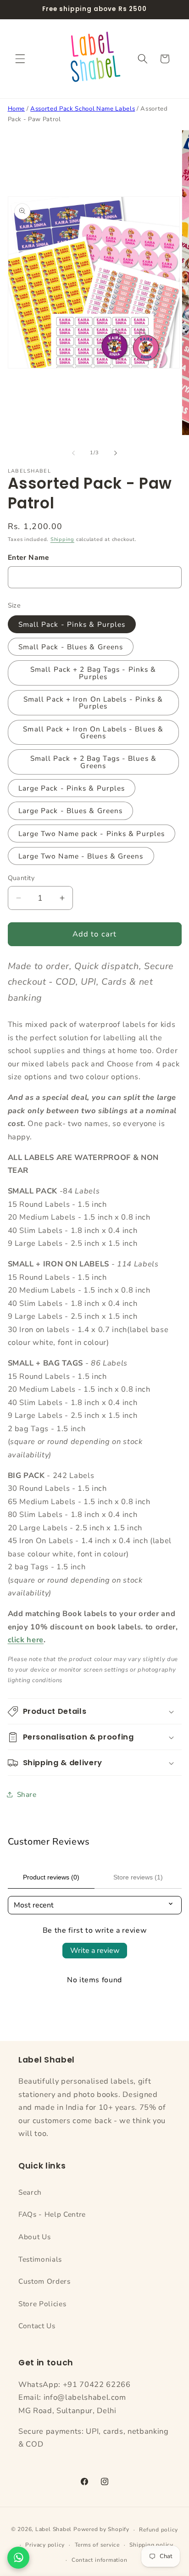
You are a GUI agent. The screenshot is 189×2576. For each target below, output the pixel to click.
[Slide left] (73, 453)
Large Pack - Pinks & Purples (72, 788)
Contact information (100, 2560)
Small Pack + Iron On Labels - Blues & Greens (93, 732)
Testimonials (40, 2259)
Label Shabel (53, 2530)
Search (30, 2192)
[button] (20, 59)
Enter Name (29, 557)
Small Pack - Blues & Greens (71, 647)
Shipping (62, 539)
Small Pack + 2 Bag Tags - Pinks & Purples (93, 673)
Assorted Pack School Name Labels (83, 109)
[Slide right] (116, 453)
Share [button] (27, 1794)
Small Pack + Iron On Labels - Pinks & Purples (93, 703)
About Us (34, 2237)
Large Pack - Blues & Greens (71, 811)
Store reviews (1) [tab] (138, 1877)
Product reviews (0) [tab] (51, 1877)
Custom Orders (44, 2281)
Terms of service (97, 2545)
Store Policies (42, 2304)
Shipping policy (151, 2545)
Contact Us (37, 2326)
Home (17, 109)
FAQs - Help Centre (52, 2214)
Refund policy (158, 2530)
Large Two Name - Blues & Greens (81, 856)
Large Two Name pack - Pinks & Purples (92, 834)
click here (26, 1640)
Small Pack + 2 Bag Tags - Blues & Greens (93, 762)
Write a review (95, 1951)
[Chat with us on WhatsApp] (18, 2558)
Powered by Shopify (101, 2530)
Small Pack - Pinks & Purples (72, 624)
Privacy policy (45, 2545)
